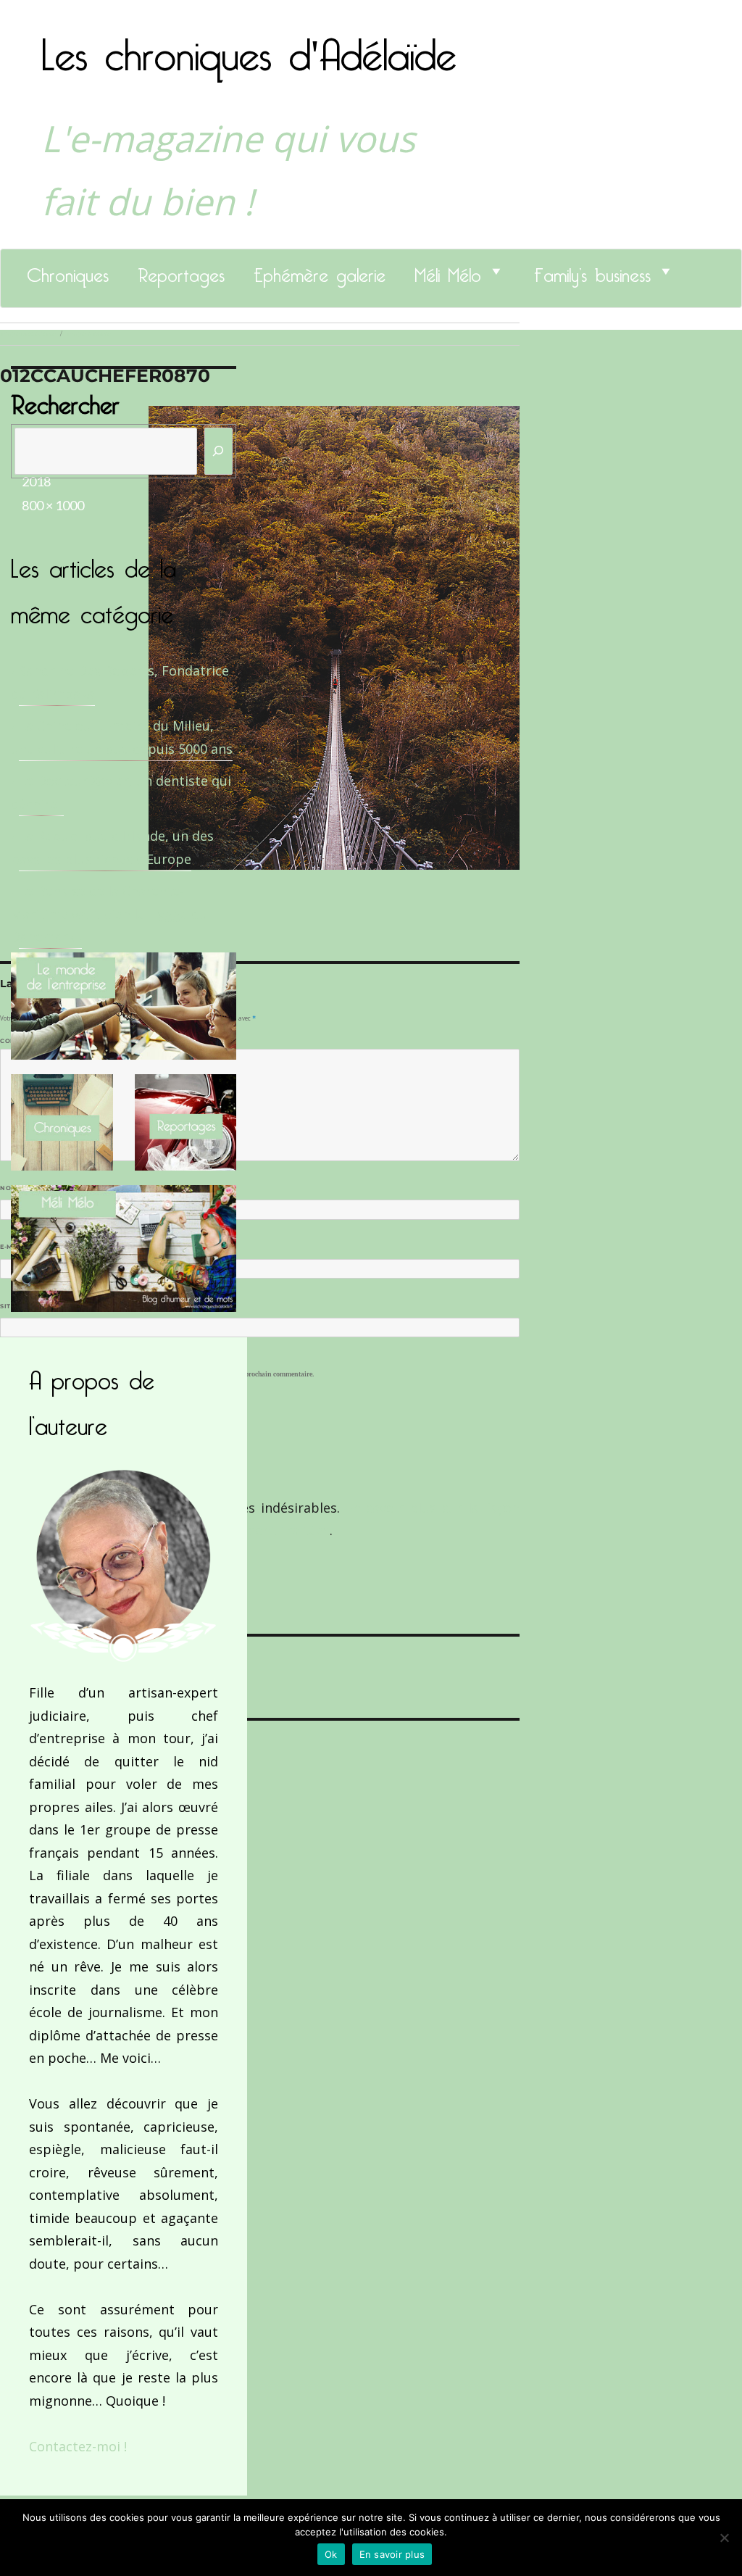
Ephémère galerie (320, 271)
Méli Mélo (448, 271)
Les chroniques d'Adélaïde (249, 46)
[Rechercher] (219, 451)
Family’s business (592, 271)
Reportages (181, 271)
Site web (16, 1306)
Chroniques (68, 271)
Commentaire (29, 1041)
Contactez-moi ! (78, 2446)
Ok (331, 2554)
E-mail (15, 1247)
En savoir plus (392, 2554)
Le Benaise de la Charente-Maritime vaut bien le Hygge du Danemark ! (109, 914)
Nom (12, 1188)
